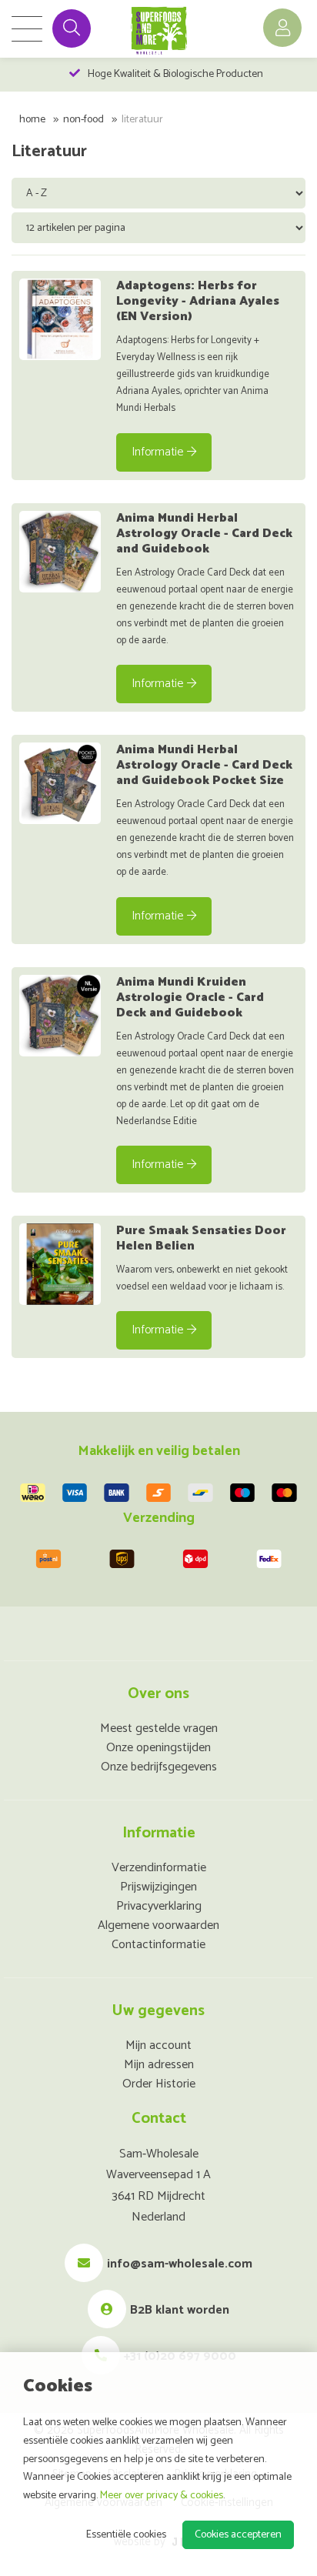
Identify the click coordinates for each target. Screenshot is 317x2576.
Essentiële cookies (126, 2535)
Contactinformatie (158, 1945)
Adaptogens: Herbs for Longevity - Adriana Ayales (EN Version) (198, 301)
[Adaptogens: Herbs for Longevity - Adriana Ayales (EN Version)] (60, 319)
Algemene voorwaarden (158, 1925)
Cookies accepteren (238, 2535)
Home (32, 120)
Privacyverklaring (159, 1906)
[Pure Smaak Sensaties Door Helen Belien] (60, 1264)
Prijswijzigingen (158, 1887)
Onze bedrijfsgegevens (159, 1767)
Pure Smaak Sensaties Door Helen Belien (201, 1238)
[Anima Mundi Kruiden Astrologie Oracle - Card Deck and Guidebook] (60, 1016)
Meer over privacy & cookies (162, 2496)
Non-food (83, 120)
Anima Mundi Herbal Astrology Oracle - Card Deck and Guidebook (204, 534)
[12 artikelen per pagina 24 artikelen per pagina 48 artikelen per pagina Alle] (160, 227)
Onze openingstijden (158, 1748)
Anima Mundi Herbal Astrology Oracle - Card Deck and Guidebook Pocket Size (204, 765)
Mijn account (158, 2045)
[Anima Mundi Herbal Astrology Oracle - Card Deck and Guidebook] (60, 552)
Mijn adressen (159, 2065)
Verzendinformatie (159, 1868)
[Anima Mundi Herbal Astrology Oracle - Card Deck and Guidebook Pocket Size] (60, 783)
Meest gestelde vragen (159, 1728)
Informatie (157, 452)
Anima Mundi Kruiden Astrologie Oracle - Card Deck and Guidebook (190, 998)
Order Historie (159, 2084)
